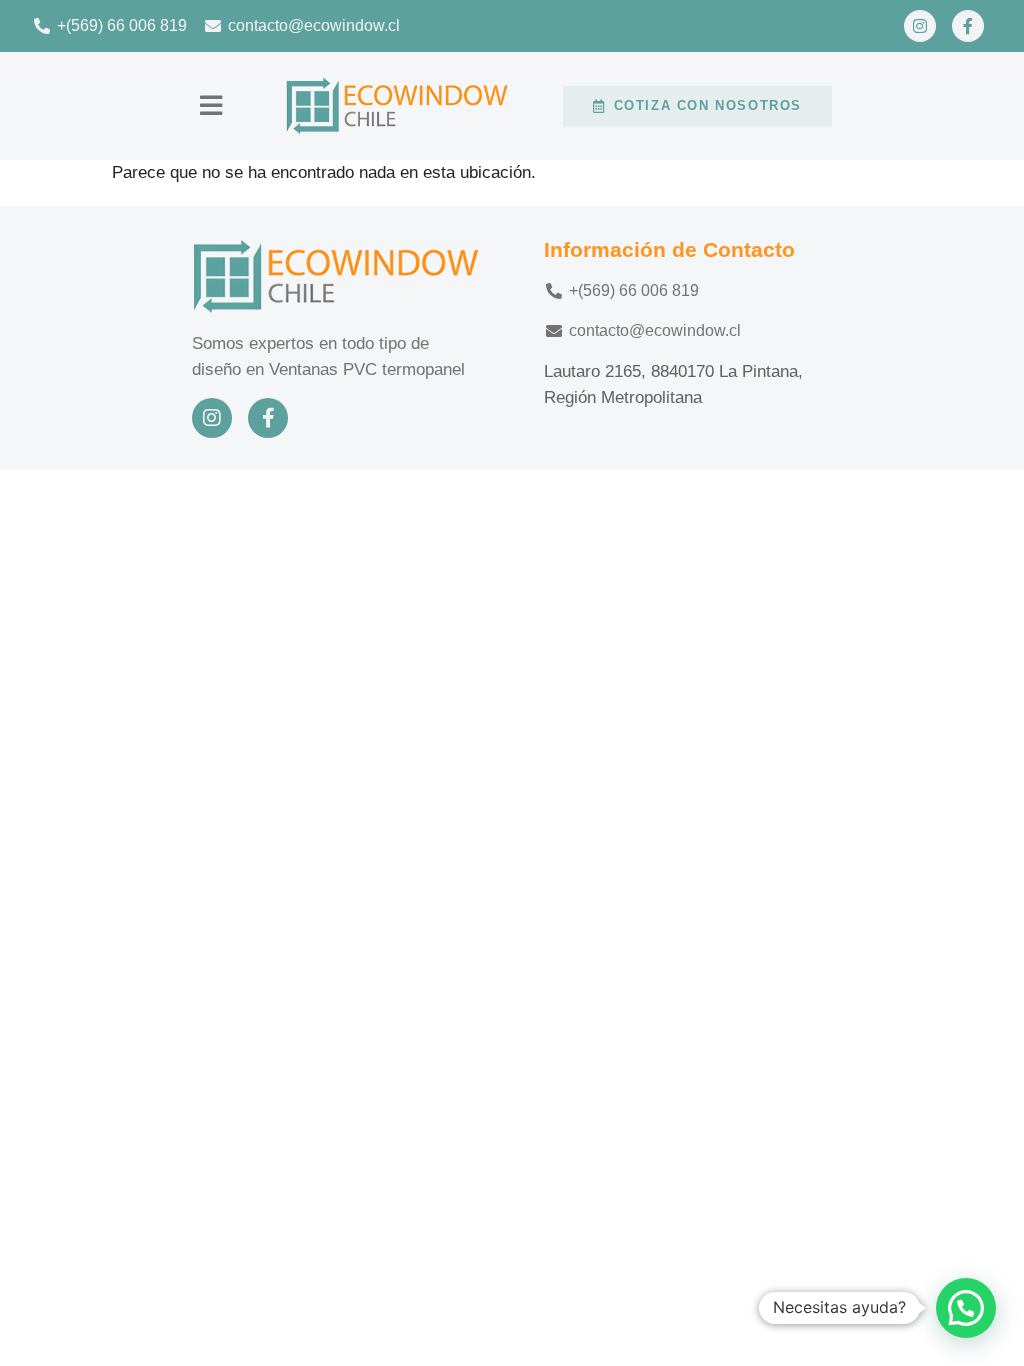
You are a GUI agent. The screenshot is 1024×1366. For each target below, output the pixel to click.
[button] (211, 106)
